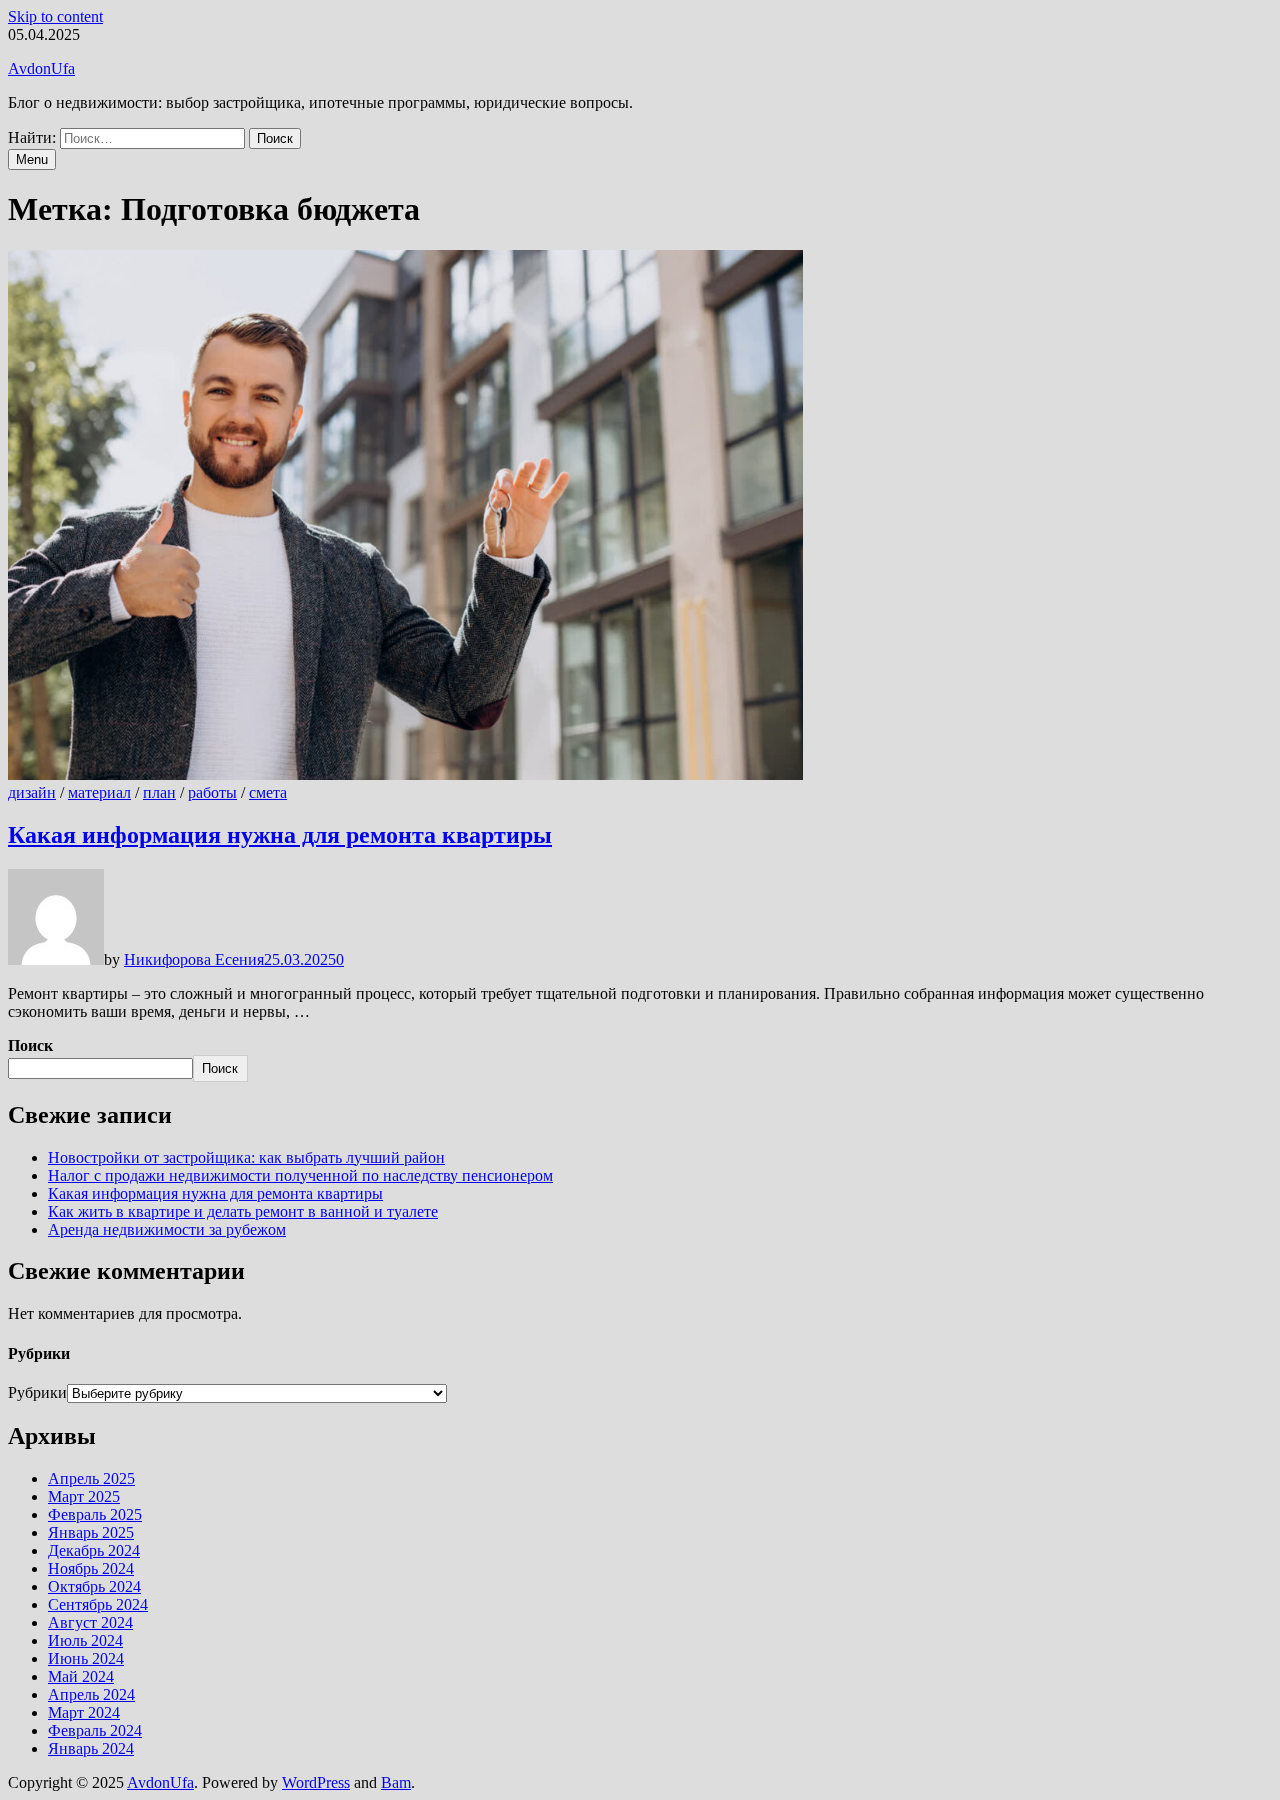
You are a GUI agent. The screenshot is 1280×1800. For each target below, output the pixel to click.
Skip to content (55, 16)
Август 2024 (90, 1622)
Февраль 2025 (95, 1514)
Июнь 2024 (86, 1658)
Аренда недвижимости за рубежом (167, 1229)
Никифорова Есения (194, 959)
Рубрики (37, 1392)
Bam (396, 1782)
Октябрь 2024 (94, 1586)
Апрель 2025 (91, 1478)
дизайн (32, 792)
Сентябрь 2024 (98, 1604)
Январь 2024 (91, 1748)
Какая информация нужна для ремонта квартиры (280, 835)
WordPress (316, 1782)
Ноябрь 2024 (91, 1568)
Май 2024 (81, 1676)
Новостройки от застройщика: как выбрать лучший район (246, 1157)
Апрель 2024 (91, 1694)
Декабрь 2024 (94, 1550)
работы (212, 792)
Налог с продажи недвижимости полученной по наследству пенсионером (300, 1175)
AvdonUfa (41, 68)
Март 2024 (84, 1712)
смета (268, 792)
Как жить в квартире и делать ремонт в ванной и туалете (243, 1211)
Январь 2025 (91, 1532)
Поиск (30, 1045)
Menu (32, 159)
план (159, 792)
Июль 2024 (85, 1640)
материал (99, 792)
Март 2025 (84, 1496)
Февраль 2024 (95, 1730)
